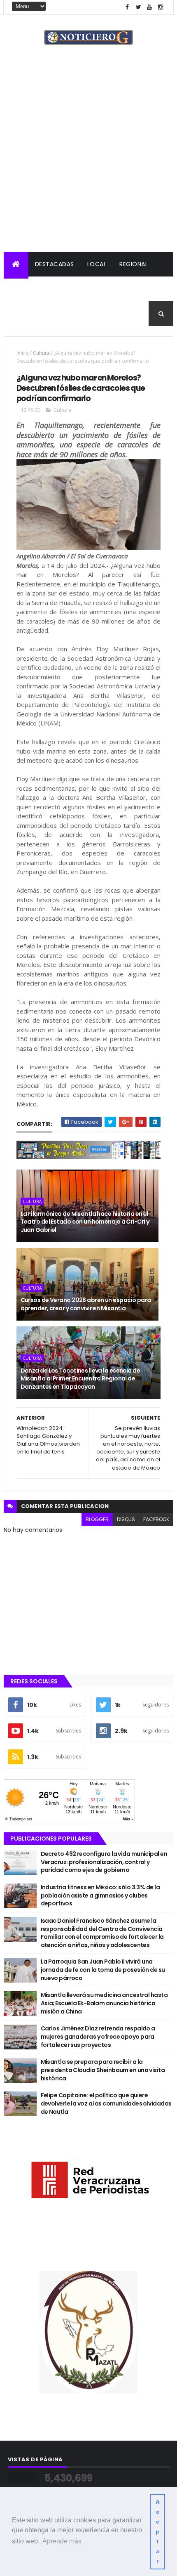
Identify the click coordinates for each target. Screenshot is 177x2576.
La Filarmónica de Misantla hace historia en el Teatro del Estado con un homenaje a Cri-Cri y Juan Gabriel (85, 1222)
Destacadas (55, 264)
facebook (156, 1519)
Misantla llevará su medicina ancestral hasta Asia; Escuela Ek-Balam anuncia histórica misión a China (104, 2003)
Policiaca (26, 289)
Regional (134, 264)
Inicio (23, 353)
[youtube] (149, 7)
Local (97, 264)
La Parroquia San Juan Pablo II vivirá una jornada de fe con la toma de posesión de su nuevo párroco (103, 1970)
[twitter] (138, 7)
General (66, 314)
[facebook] (127, 7)
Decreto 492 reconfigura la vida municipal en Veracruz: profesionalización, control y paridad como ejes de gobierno (104, 1862)
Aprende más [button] (62, 2541)
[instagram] (161, 7)
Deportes (25, 314)
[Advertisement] (88, 159)
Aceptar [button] (158, 2531)
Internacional (78, 289)
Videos (102, 314)
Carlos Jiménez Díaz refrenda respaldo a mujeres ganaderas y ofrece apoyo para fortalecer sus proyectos (98, 2036)
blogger (97, 1519)
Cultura (127, 289)
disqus (126, 1519)
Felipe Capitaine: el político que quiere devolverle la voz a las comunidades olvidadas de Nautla (106, 2103)
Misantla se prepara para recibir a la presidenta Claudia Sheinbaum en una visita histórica (103, 2070)
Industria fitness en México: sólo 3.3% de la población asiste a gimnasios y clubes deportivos (100, 1895)
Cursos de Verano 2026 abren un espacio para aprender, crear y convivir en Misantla (86, 1304)
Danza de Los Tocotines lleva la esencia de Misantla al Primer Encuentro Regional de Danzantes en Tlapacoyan (80, 1379)
